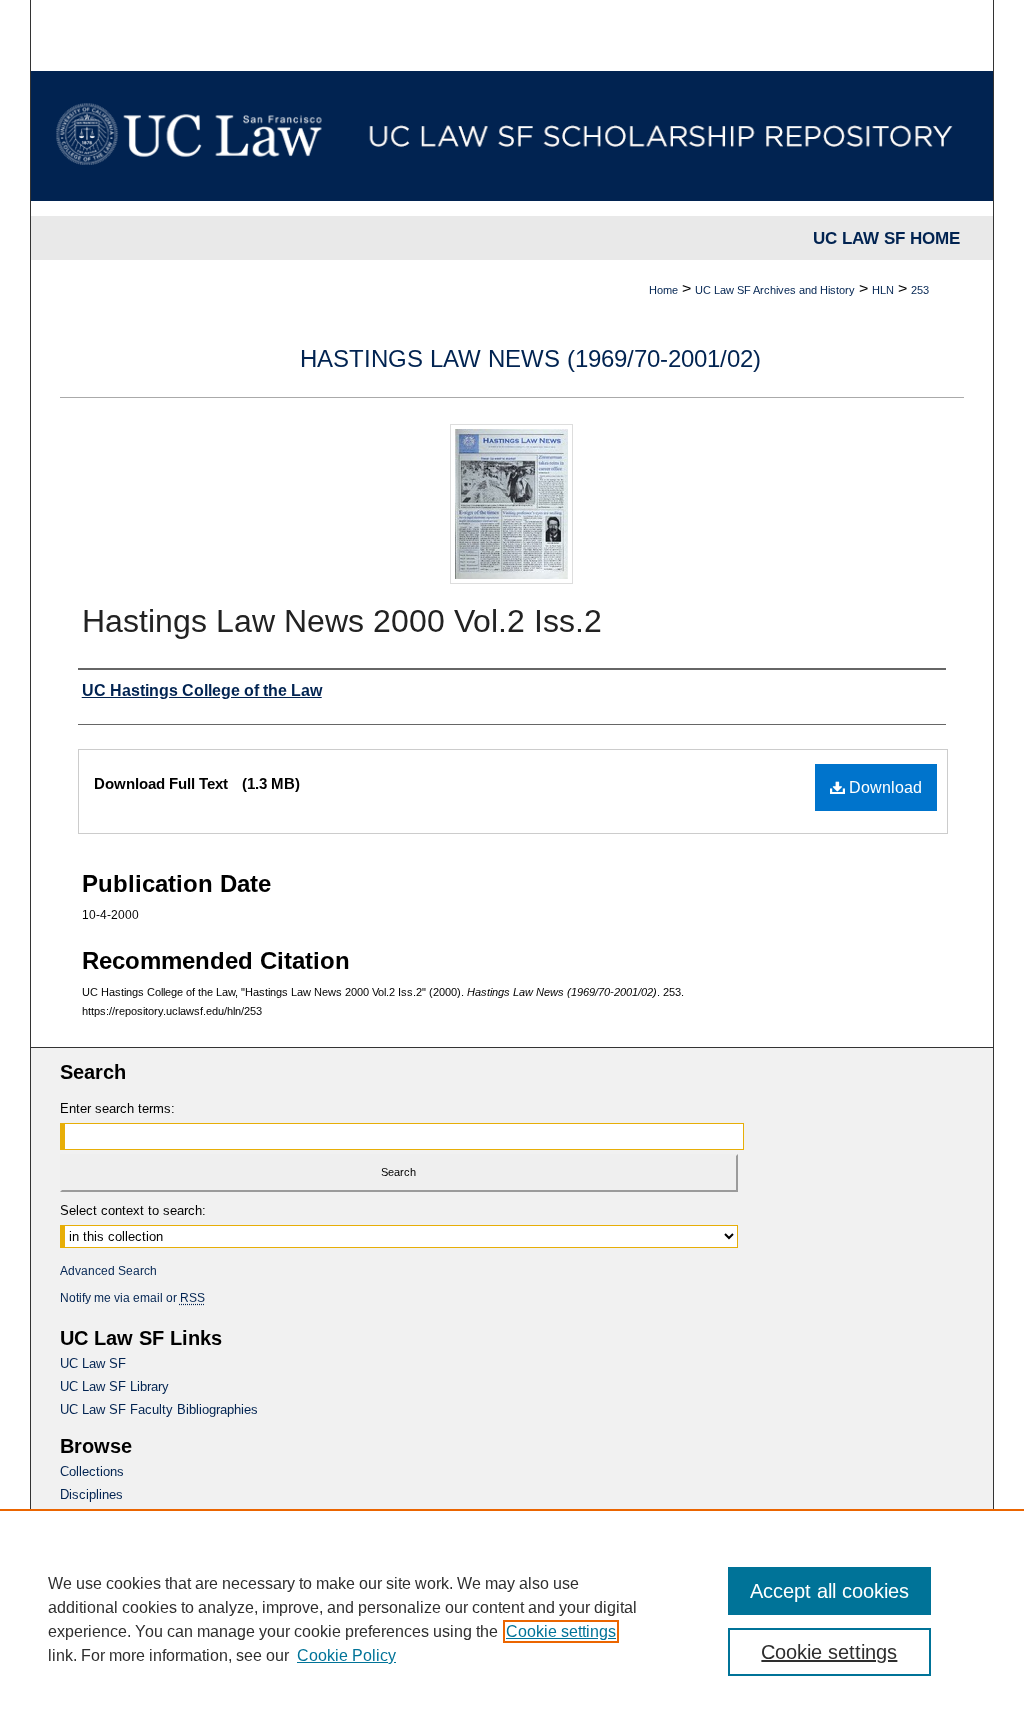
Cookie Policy (346, 1655)
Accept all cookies (829, 1591)
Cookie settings (561, 1631)
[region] (512, 1619)
